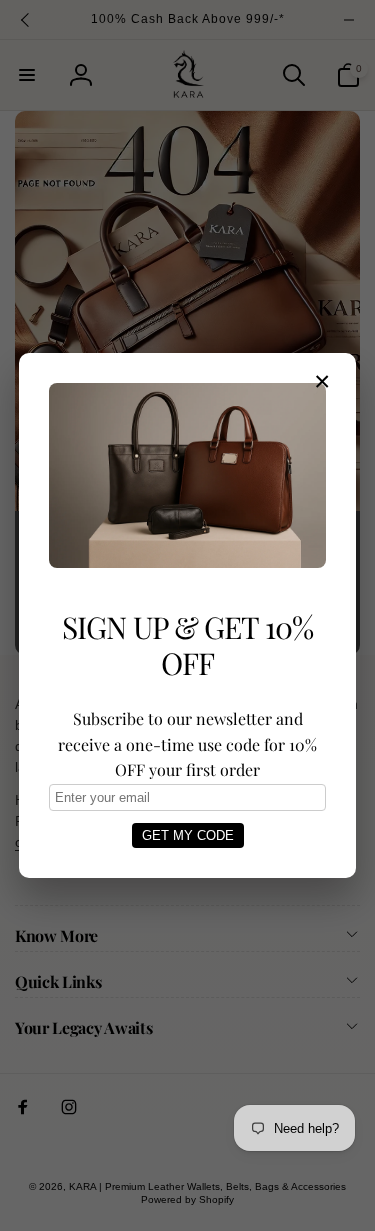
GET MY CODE (188, 835)
